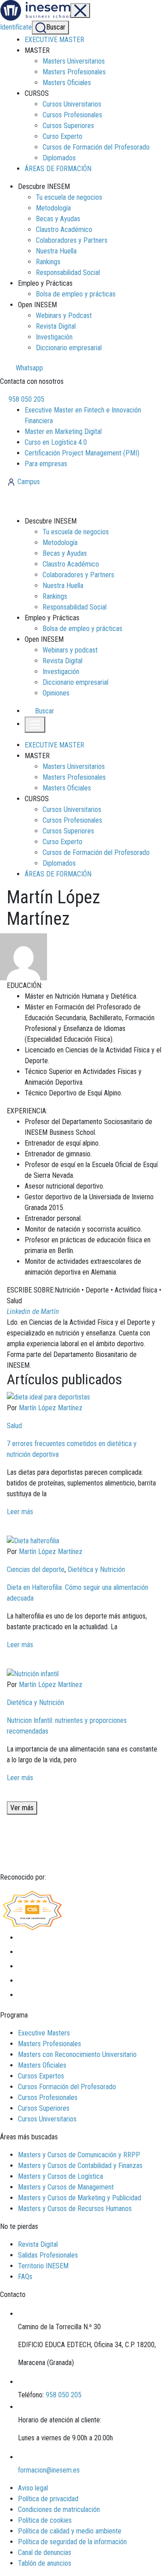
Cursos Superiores (68, 126)
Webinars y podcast (70, 650)
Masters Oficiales (67, 83)
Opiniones (56, 693)
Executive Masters (44, 2033)
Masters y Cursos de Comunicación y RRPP (79, 2155)
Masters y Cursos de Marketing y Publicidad (80, 2198)
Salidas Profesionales (48, 2255)
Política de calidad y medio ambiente (70, 2531)
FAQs (25, 2277)
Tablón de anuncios (45, 2563)
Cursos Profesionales (72, 115)
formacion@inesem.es (49, 2470)
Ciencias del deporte (36, 1569)
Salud (14, 1426)
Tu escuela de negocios (69, 197)
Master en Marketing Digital (63, 431)
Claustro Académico (64, 230)
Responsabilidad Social (68, 273)
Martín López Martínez (51, 1408)
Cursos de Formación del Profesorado (96, 147)
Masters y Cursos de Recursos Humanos (75, 2209)
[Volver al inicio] (55, 501)
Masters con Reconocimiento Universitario (77, 2054)
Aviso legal (33, 2488)
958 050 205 (26, 399)
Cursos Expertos (41, 2076)
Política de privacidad (48, 2499)
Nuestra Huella (56, 251)
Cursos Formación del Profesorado (67, 2087)
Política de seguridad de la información (72, 2542)
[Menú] (80, 11)
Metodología (53, 208)
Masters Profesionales (74, 72)
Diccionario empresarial (69, 348)
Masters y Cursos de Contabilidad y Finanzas (80, 2166)
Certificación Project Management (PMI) (82, 453)
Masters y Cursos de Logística (60, 2176)
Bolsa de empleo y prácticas (76, 294)
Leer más (20, 1512)
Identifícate (16, 27)
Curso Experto (62, 136)
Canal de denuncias (45, 2552)
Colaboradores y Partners (72, 240)
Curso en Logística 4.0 (56, 442)
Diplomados (59, 158)
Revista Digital (56, 326)
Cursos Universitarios (72, 104)
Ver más (22, 1808)
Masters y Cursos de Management (66, 2187)
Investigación (54, 337)
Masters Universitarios (74, 61)
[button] (40, 711)
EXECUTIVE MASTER (54, 40)
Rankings (48, 262)
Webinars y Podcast (64, 316)
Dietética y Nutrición (96, 1569)
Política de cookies (45, 2520)
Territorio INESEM (43, 2266)
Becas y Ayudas (58, 219)
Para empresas (46, 464)
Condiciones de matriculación (59, 2509)
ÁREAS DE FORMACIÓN (58, 169)
